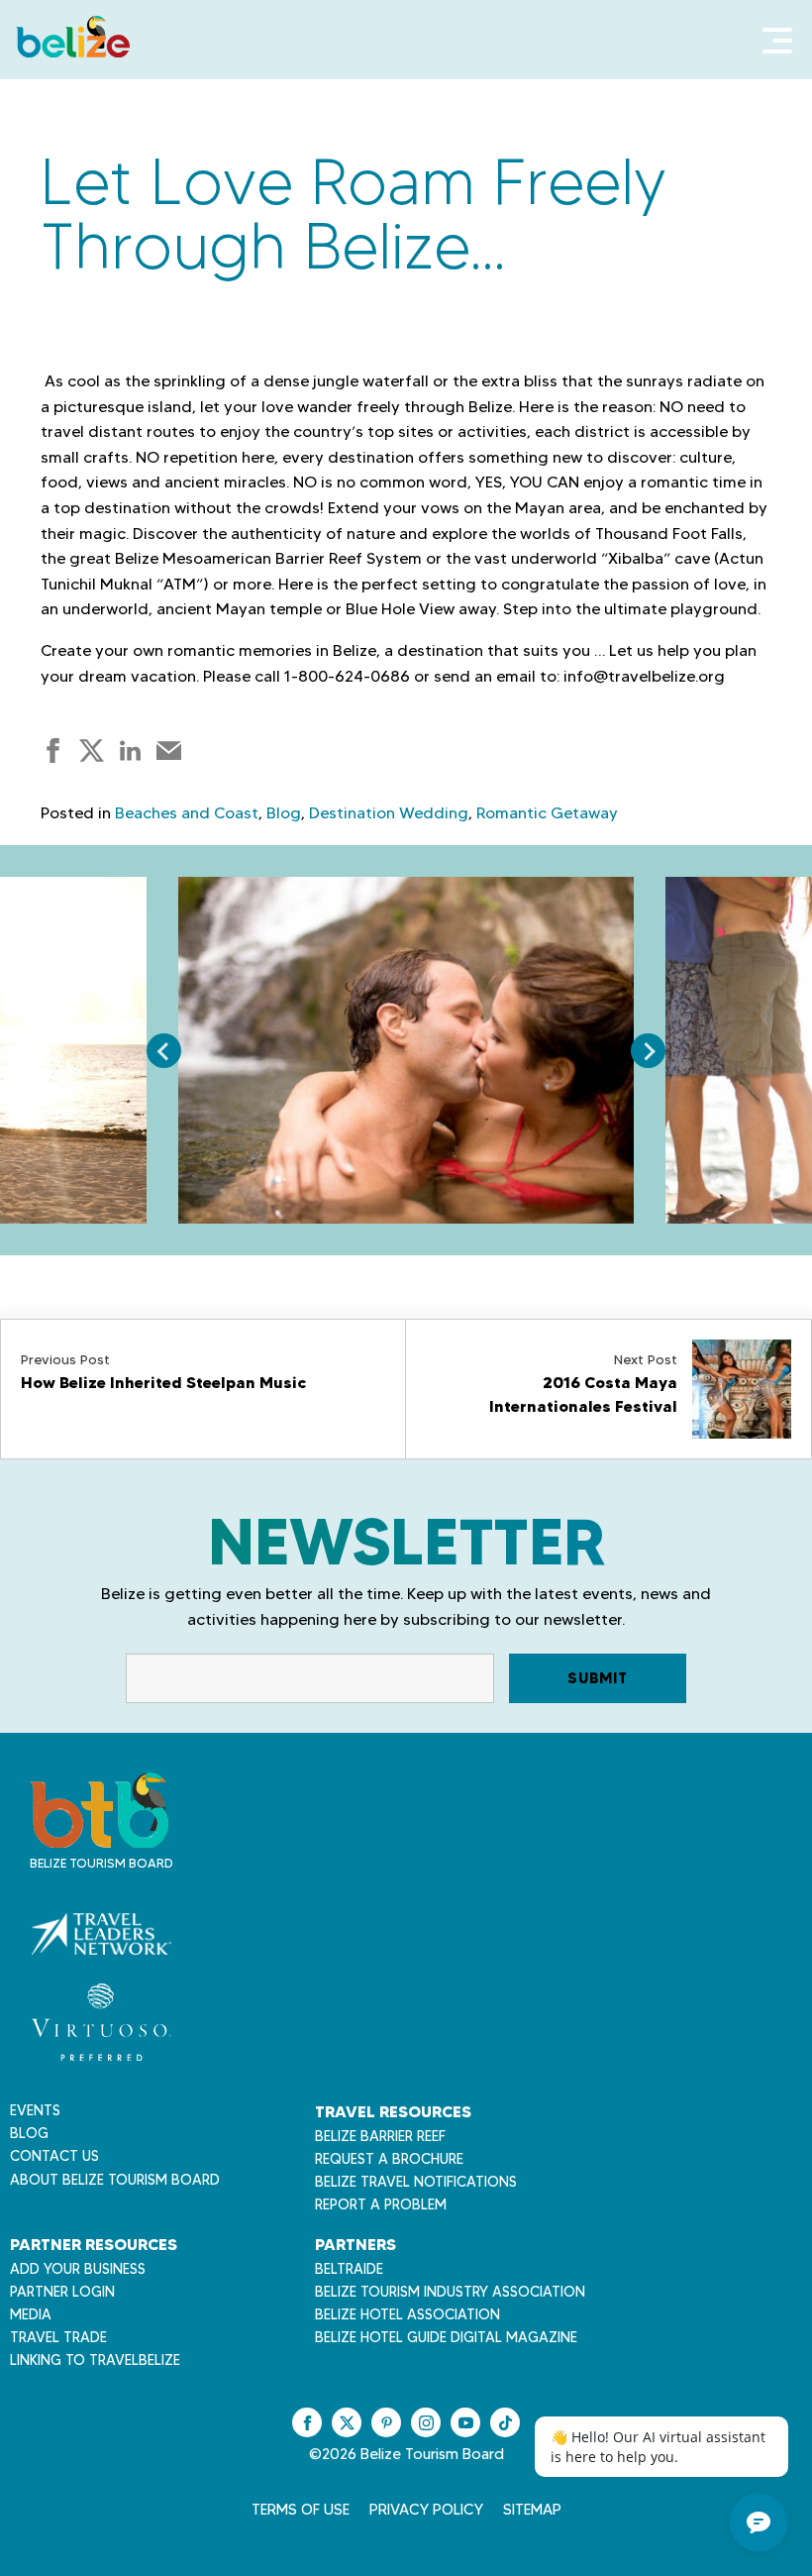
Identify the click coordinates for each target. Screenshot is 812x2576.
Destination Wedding (389, 813)
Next (648, 1051)
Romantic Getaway (547, 813)
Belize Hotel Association (407, 2314)
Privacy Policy (426, 2510)
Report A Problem (381, 2204)
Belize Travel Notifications (416, 2182)
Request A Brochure (389, 2159)
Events (35, 2110)
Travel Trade (58, 2337)
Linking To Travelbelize (95, 2360)
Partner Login (62, 2292)
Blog (284, 813)
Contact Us (54, 2156)
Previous (164, 1051)
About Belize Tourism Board (115, 2180)
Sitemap (532, 2510)
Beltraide (349, 2269)
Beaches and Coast (187, 813)
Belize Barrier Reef (380, 2136)
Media (31, 2314)
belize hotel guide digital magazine (446, 2337)
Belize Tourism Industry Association (450, 2292)
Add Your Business (78, 2269)
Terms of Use (301, 2510)
